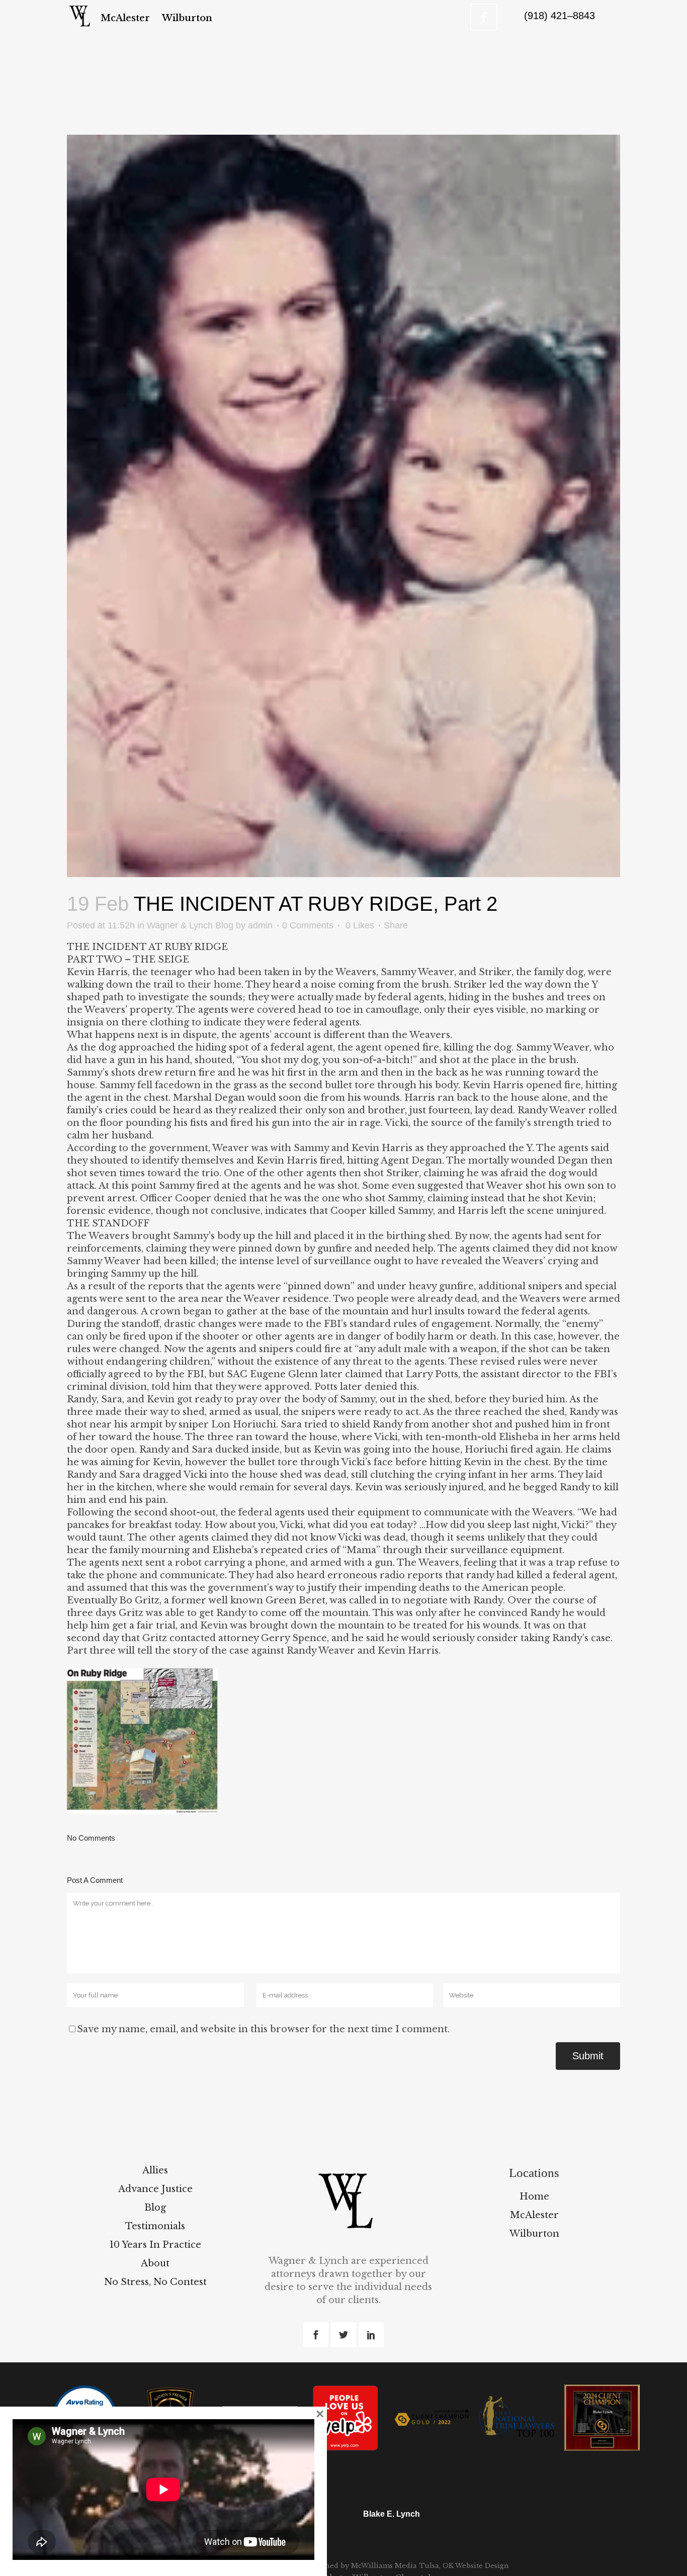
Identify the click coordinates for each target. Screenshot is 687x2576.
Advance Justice (155, 2189)
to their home (208, 985)
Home (534, 2197)
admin (260, 925)
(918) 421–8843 (560, 16)
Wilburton (534, 2234)
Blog (155, 2208)
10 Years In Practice (155, 2245)
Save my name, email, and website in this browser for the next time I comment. (263, 2029)
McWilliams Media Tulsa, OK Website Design (429, 2566)
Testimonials (155, 2226)
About (155, 2263)
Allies (155, 2170)
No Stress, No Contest (155, 2282)
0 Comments (308, 925)
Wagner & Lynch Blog (190, 925)
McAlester (534, 2215)
